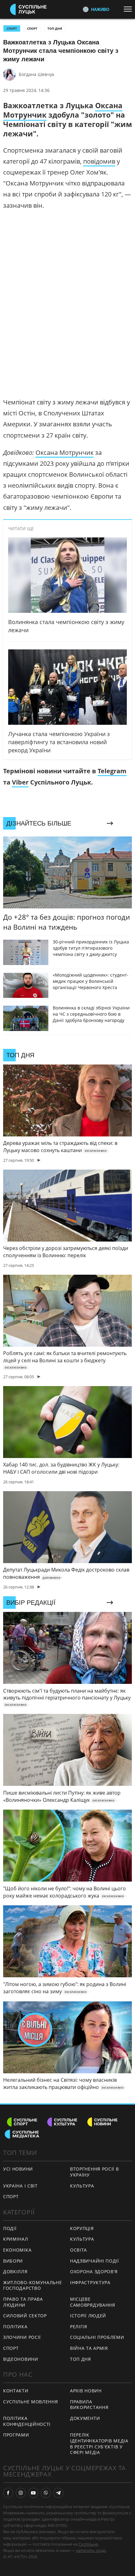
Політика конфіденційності (27, 2421)
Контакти (16, 2391)
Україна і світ (20, 2186)
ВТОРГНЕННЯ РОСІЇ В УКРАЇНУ (94, 2172)
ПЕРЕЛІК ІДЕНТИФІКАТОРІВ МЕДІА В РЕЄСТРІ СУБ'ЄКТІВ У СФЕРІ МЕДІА (99, 2444)
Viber (20, 782)
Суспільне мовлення (31, 2402)
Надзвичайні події (94, 2261)
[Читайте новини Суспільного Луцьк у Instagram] (21, 2493)
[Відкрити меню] (129, 9)
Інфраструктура (90, 2282)
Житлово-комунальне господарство (33, 2285)
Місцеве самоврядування (93, 2302)
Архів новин (86, 2391)
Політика (15, 2327)
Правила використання (89, 2405)
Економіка (17, 2250)
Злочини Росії (22, 2337)
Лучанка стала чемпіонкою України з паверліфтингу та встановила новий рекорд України (59, 742)
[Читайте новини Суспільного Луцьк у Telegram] (58, 2493)
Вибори (13, 2261)
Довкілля (15, 2271)
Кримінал (16, 2239)
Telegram (112, 771)
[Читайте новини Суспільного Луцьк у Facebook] (8, 2493)
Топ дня (55, 28)
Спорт (32, 28)
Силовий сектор (25, 2316)
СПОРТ (12, 28)
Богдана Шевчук (37, 74)
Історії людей (88, 2316)
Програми (16, 2435)
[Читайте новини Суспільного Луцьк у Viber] (46, 2493)
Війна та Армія (89, 2348)
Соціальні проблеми (97, 2337)
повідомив (99, 161)
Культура (82, 2186)
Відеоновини (21, 2359)
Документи (85, 2418)
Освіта (78, 2250)
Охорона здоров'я (94, 2271)
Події (10, 2228)
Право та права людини (23, 2302)
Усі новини (18, 2169)
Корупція (82, 2228)
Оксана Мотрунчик (65, 452)
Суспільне (88, 2544)
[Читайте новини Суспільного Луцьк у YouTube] (33, 2493)
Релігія (79, 2327)
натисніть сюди (91, 2550)
